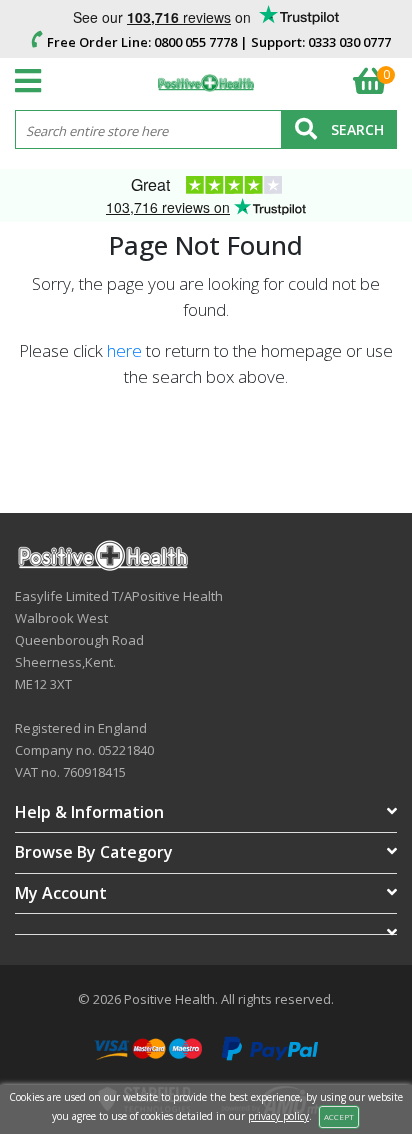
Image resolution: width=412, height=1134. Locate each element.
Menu (33, 81)
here (124, 350)
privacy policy (278, 1116)
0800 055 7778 (195, 42)
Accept (339, 1116)
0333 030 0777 (349, 42)
